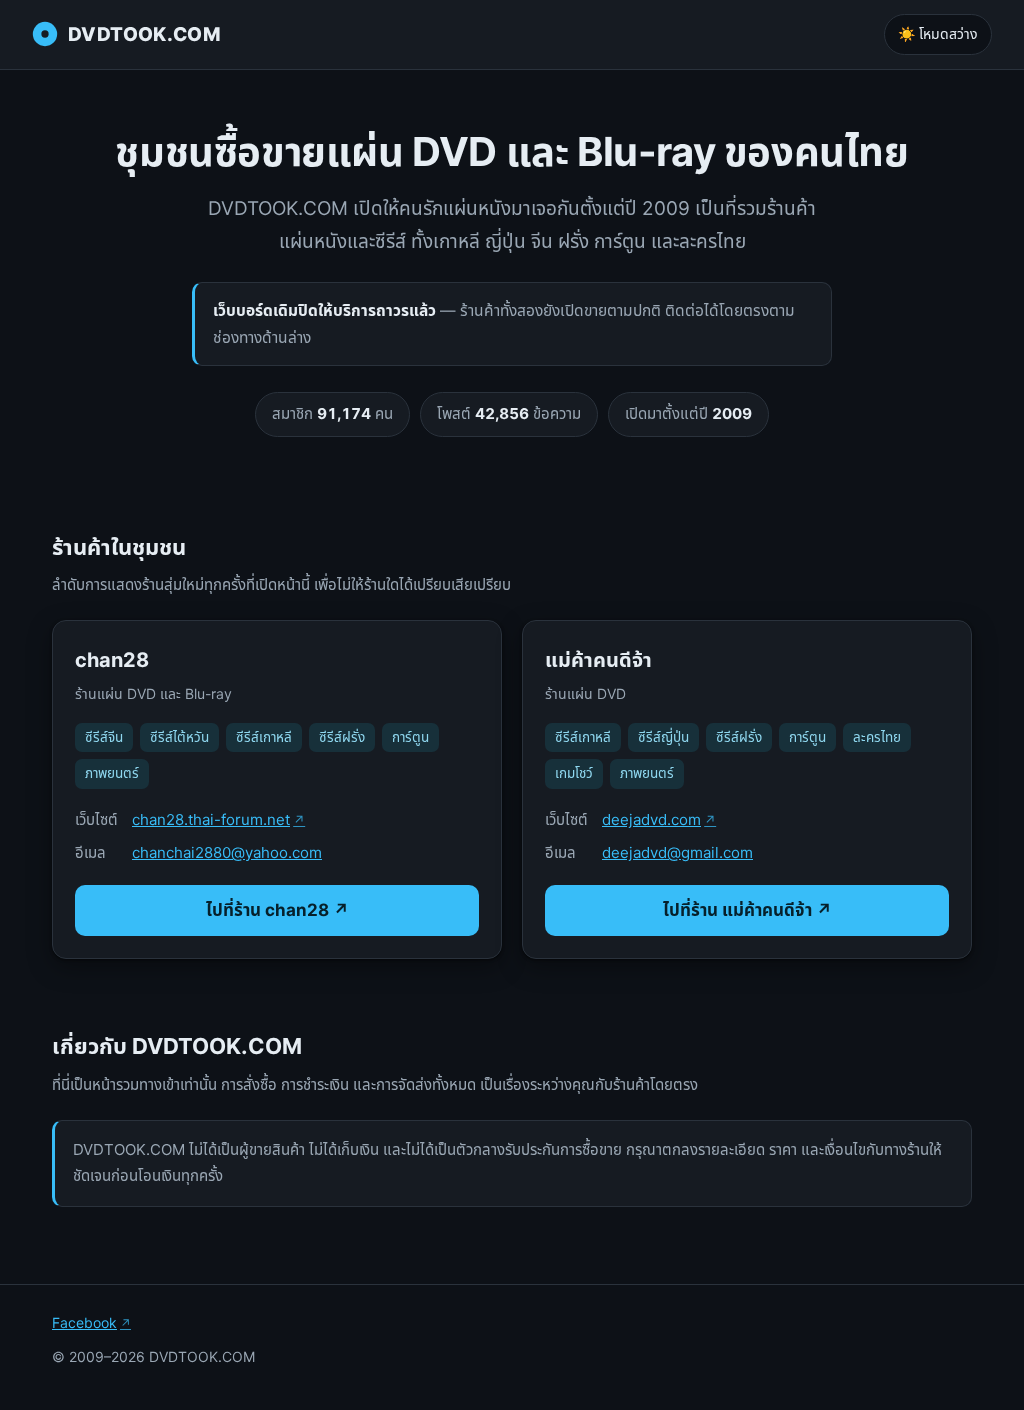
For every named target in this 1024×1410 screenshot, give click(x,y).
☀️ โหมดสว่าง (938, 33)
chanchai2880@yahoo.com (227, 852)
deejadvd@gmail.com (677, 852)
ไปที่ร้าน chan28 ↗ (277, 910)
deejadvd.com (651, 819)
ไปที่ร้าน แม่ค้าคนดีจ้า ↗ (747, 910)
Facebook (84, 1322)
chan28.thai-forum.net (211, 819)
